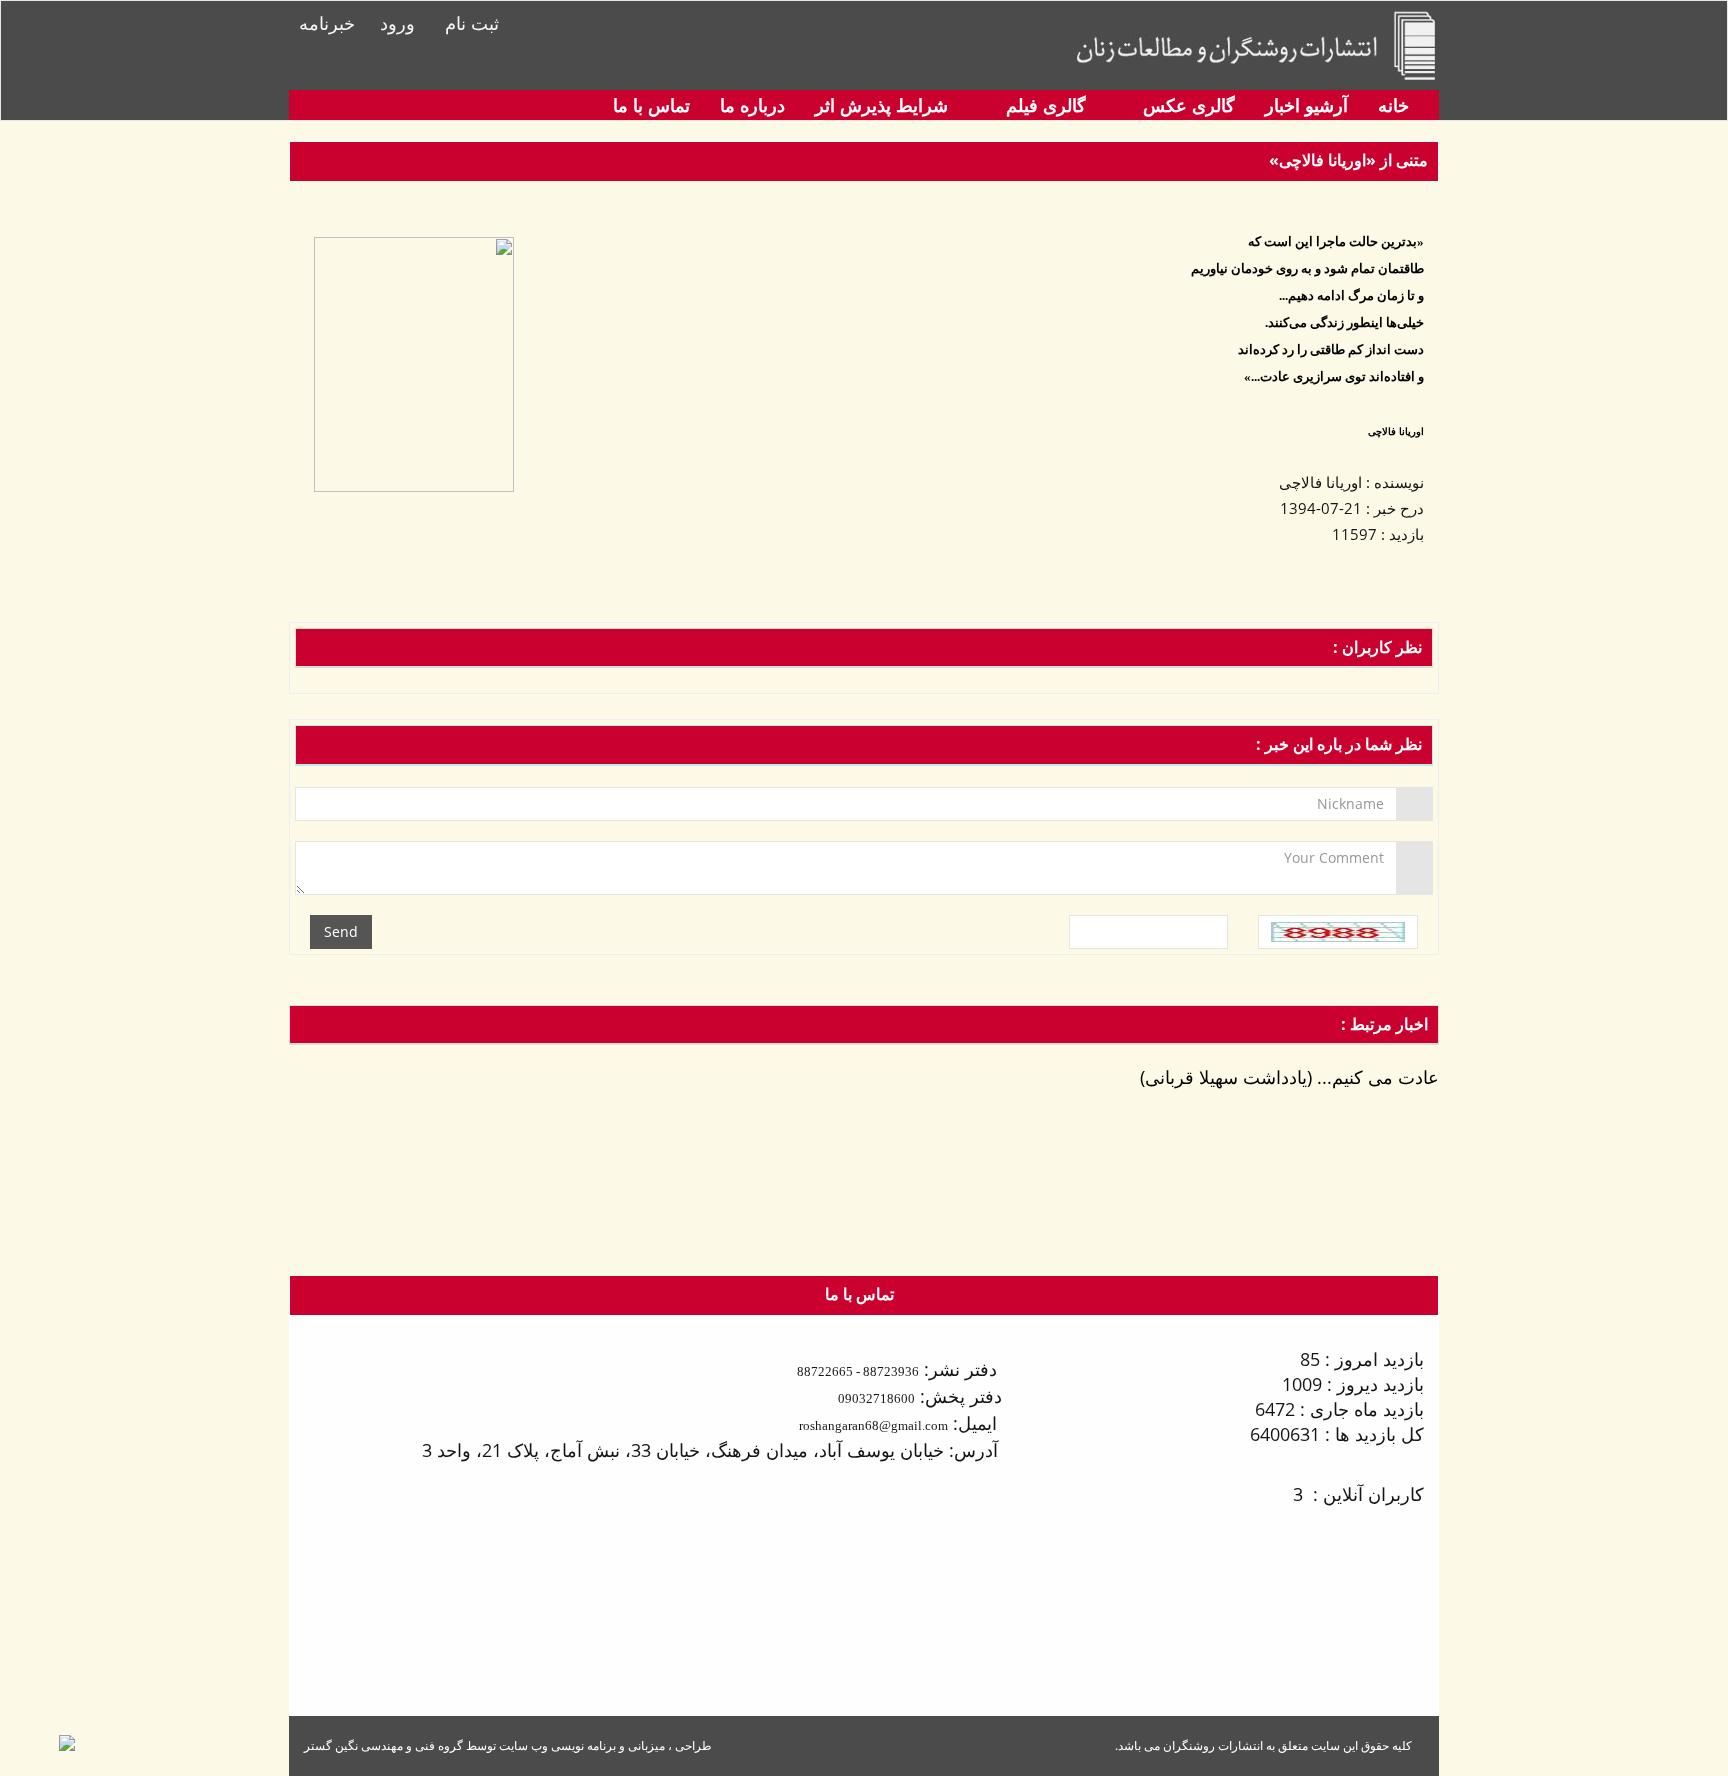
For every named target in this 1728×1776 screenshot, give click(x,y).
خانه (1393, 105)
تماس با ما (651, 105)
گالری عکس (1186, 105)
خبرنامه (327, 23)
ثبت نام (472, 23)
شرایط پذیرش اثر (881, 105)
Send (341, 931)
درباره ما (752, 105)
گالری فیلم (1043, 105)
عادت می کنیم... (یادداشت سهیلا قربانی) (1289, 1077)
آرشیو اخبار (1306, 105)
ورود (397, 23)
